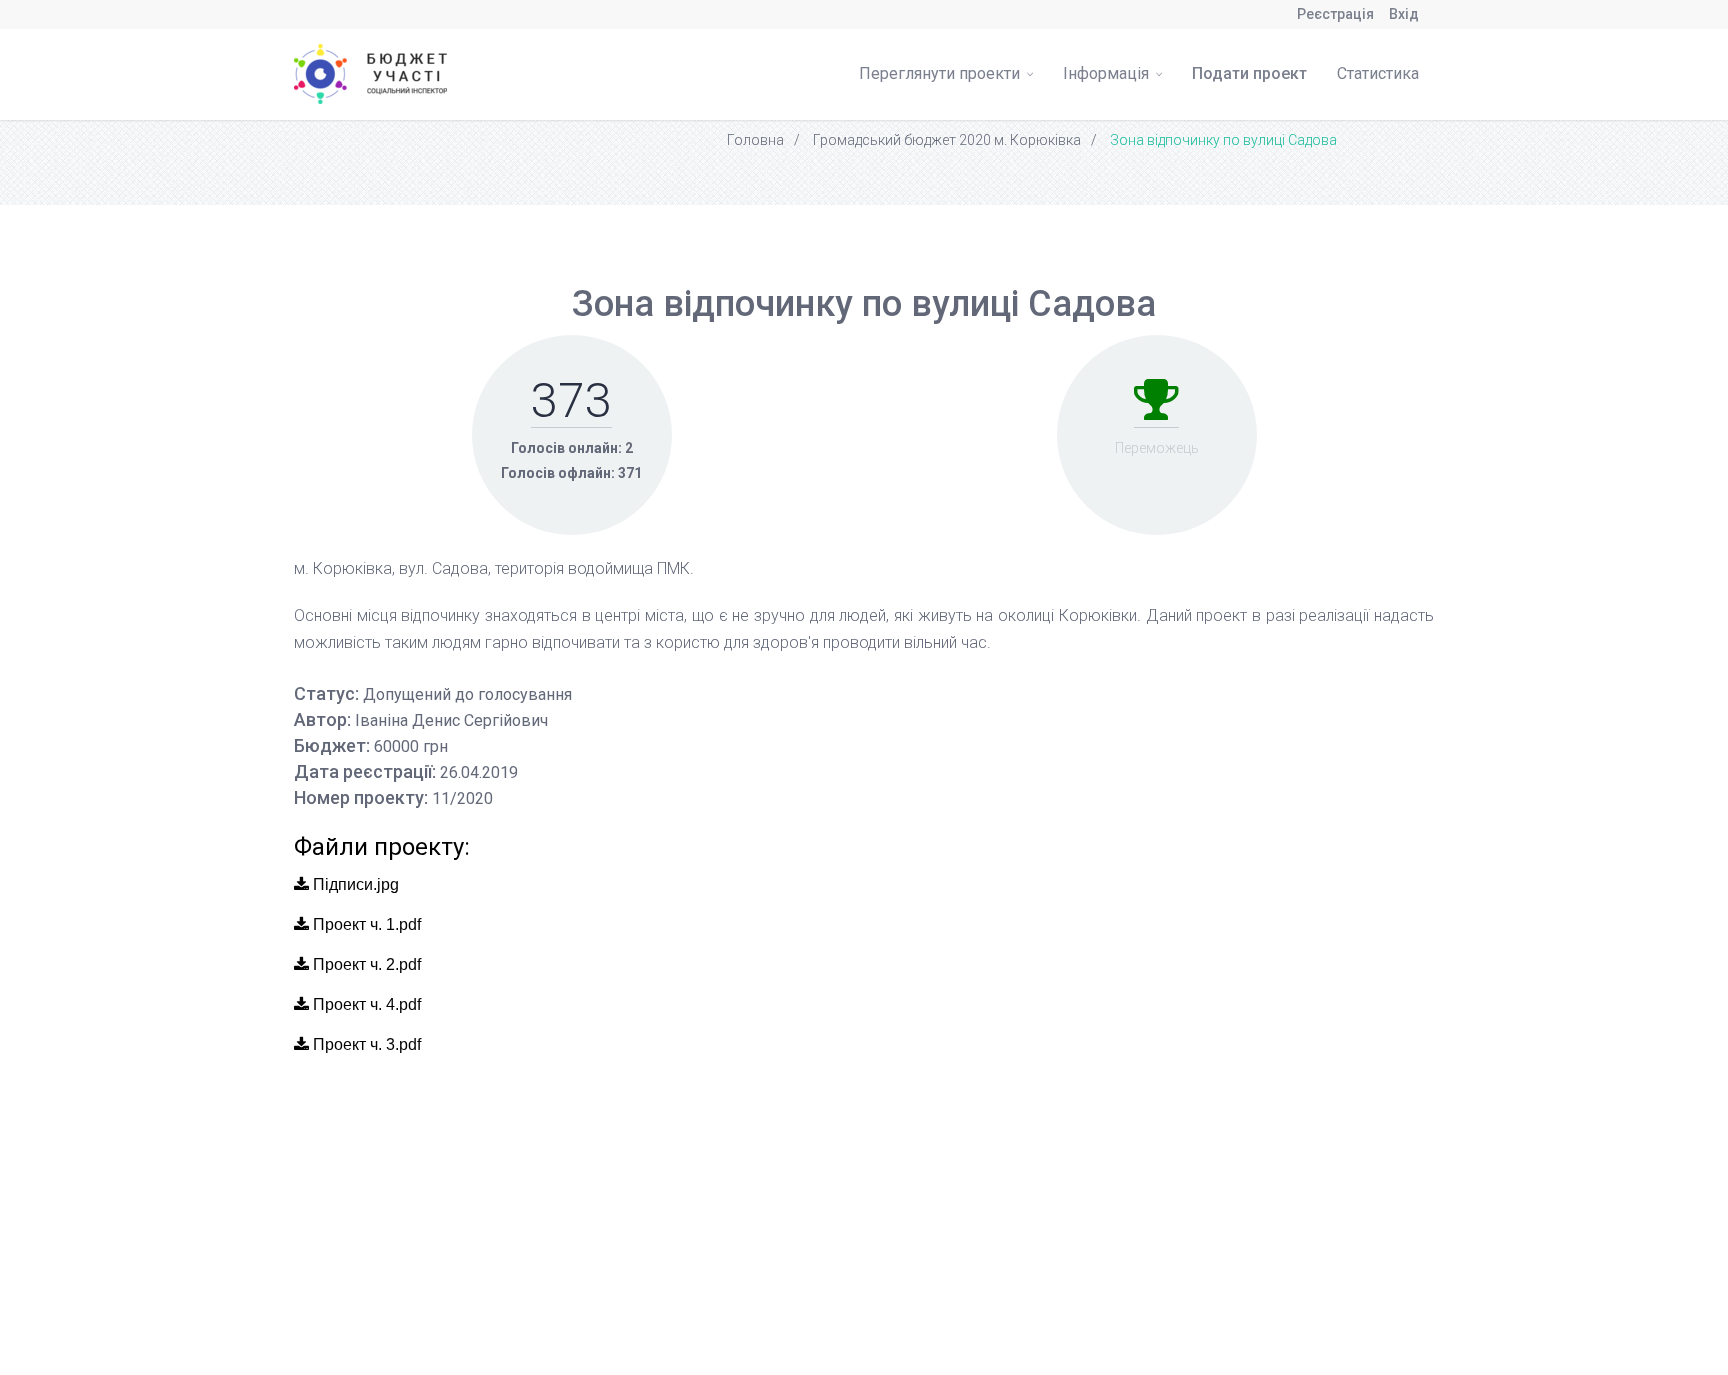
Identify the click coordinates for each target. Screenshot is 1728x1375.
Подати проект (1249, 73)
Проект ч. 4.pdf (365, 1004)
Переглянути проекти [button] (941, 73)
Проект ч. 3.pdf (365, 1044)
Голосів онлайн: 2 (572, 448)
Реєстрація (1335, 14)
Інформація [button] (1108, 73)
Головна (755, 140)
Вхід (1404, 14)
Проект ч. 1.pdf (365, 924)
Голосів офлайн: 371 (571, 473)
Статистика (1378, 73)
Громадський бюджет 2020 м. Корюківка (947, 140)
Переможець (1157, 448)
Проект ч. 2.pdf (365, 964)
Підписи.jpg (354, 884)
